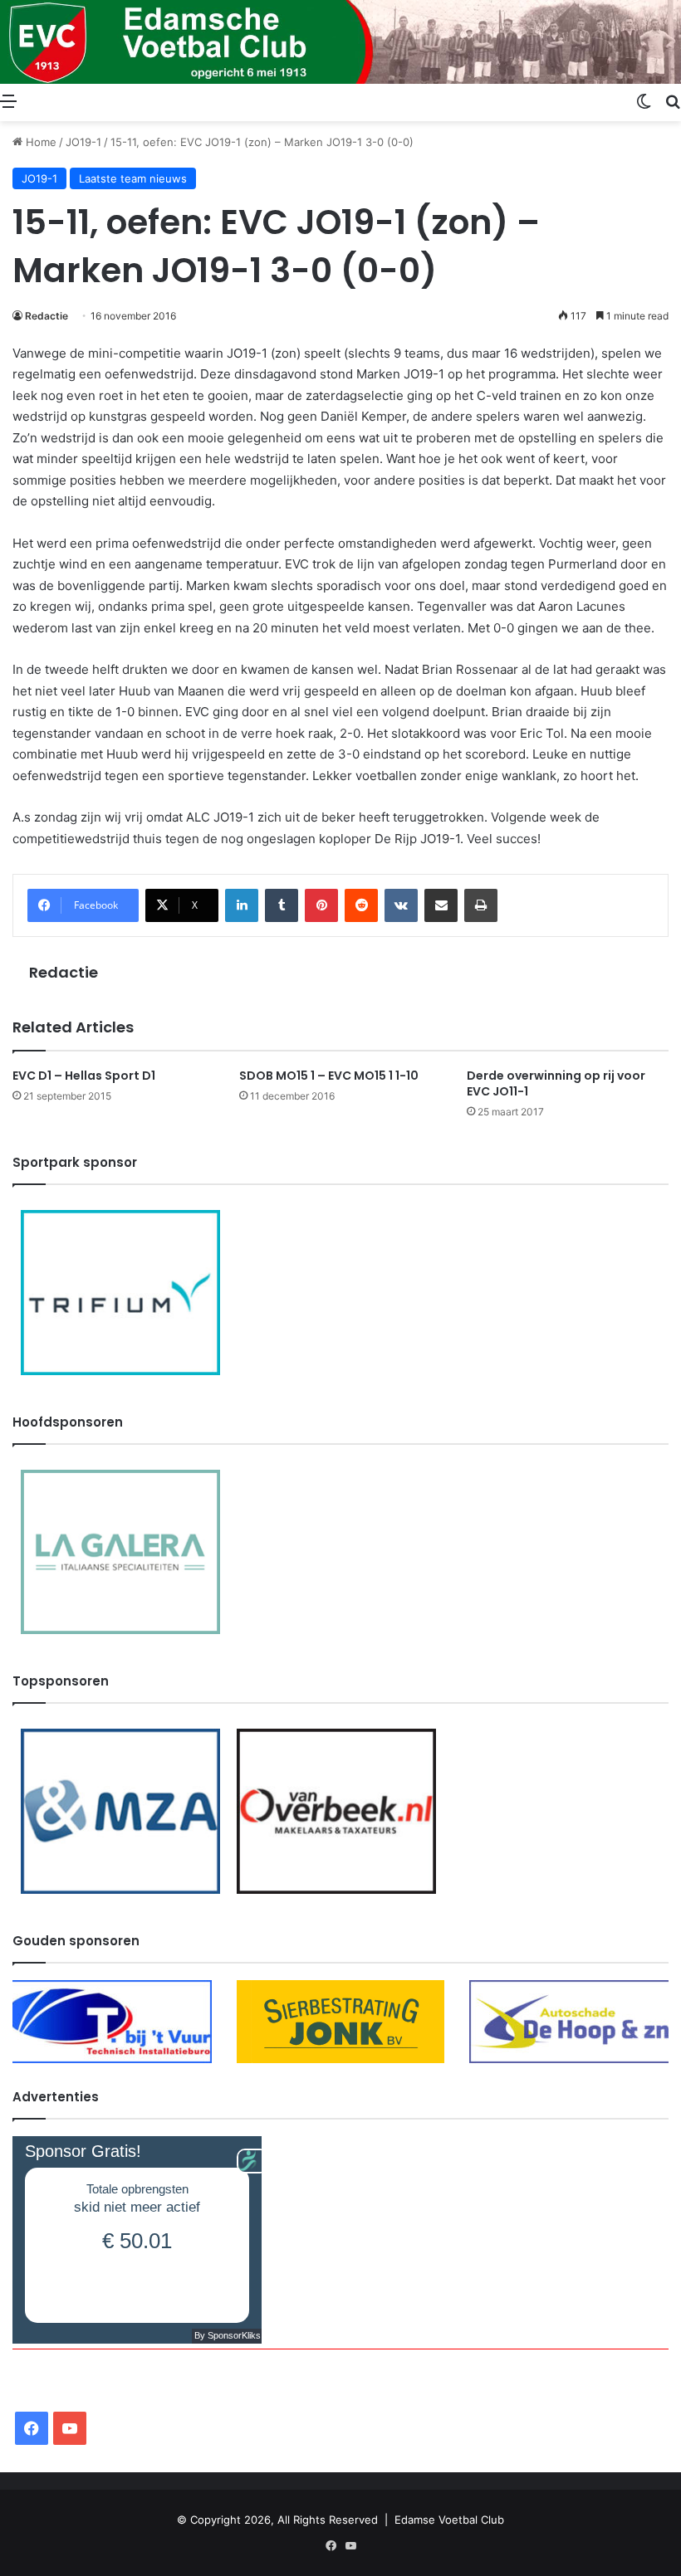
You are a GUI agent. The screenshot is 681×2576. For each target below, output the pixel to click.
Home (39, 142)
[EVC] (340, 42)
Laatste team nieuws (133, 178)
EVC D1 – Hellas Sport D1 (84, 1076)
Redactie (47, 316)
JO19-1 (83, 142)
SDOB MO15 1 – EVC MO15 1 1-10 (329, 1076)
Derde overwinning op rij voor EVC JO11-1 (556, 1083)
